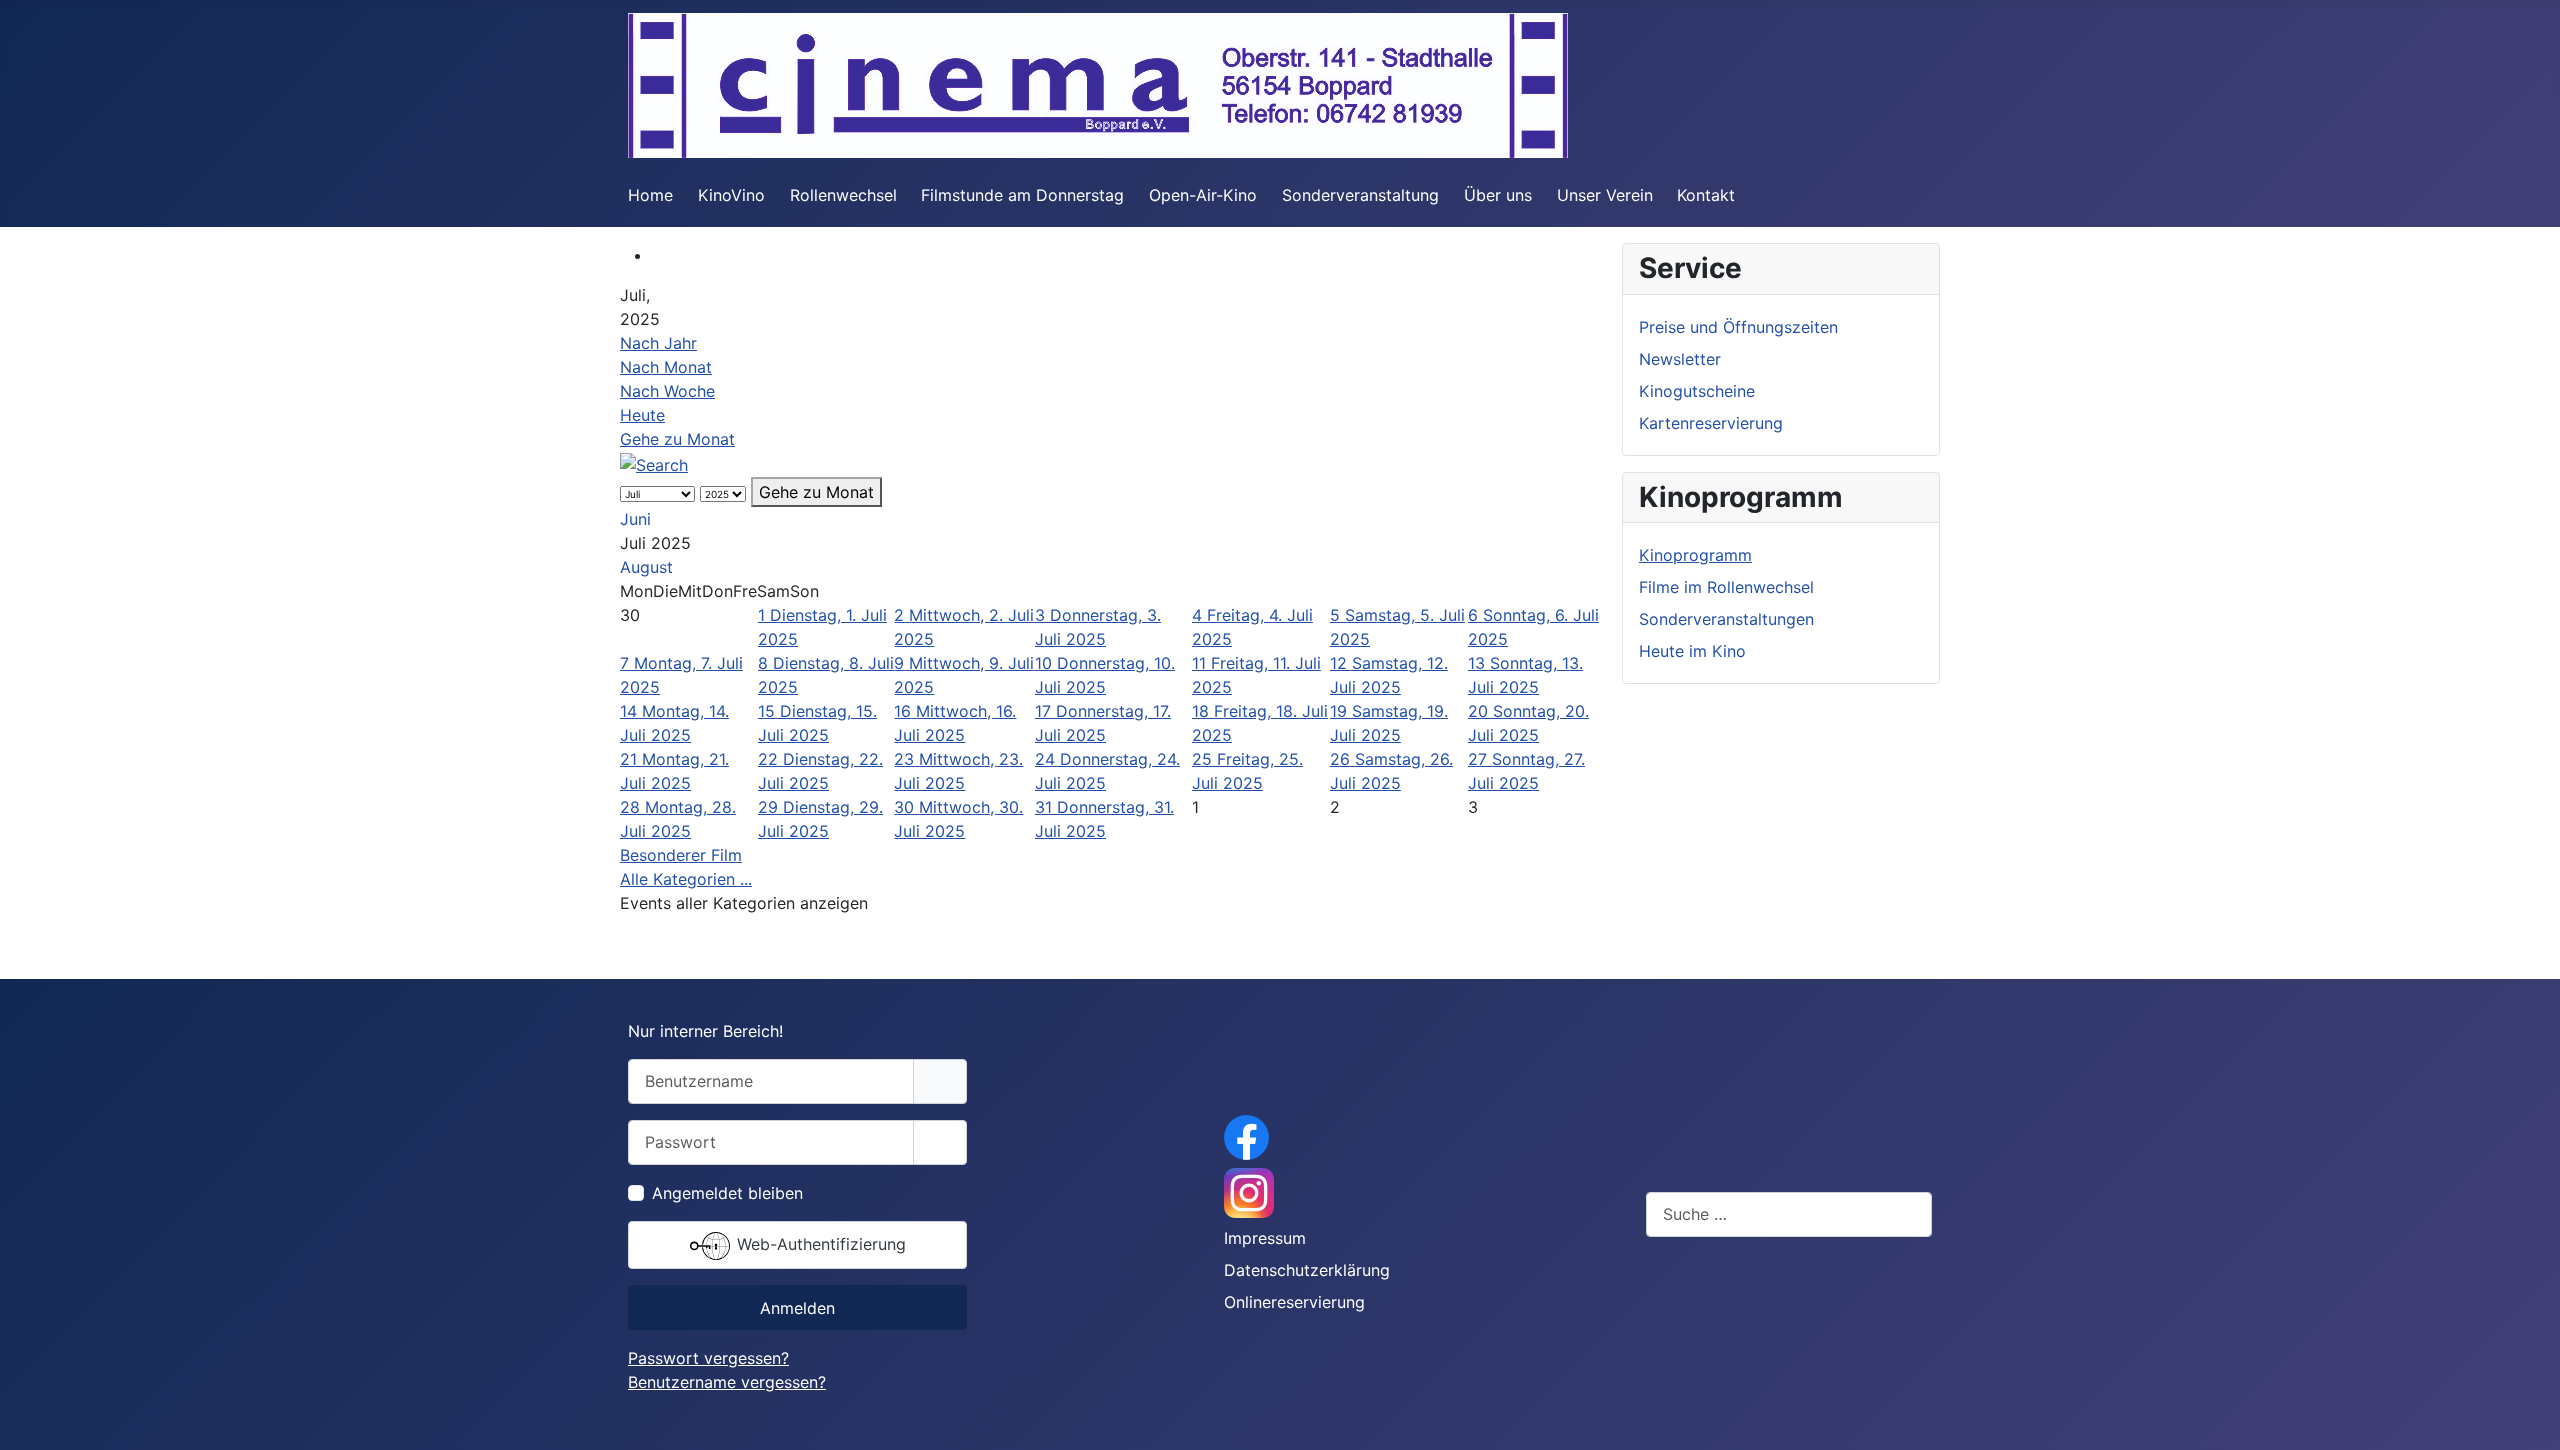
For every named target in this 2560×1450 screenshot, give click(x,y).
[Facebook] (1246, 1136)
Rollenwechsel (843, 195)
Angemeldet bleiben (727, 1193)
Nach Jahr (658, 343)
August (646, 567)
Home (650, 195)
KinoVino (731, 195)
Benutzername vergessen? (727, 1382)
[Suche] (654, 463)
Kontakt (1706, 195)
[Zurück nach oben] (2525, 1413)
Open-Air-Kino (1203, 195)
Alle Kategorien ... (686, 879)
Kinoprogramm (1695, 555)
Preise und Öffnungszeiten (1738, 327)
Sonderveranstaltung (1360, 195)
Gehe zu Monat (677, 439)
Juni (635, 519)
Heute (642, 415)
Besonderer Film (681, 855)
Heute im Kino (1692, 651)
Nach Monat (666, 367)
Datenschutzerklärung (1307, 1270)
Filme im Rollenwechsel (1726, 587)
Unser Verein (1605, 195)
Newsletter (1680, 359)
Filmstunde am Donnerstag (1022, 195)
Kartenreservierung (1711, 423)
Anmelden (797, 1308)
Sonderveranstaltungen (1726, 619)
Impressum (1265, 1238)
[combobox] (1789, 1214)
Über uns (1498, 195)
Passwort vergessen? (708, 1358)
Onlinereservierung (1294, 1302)
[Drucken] (658, 255)
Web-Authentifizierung (819, 1244)
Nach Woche (667, 391)
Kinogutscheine (1697, 391)
